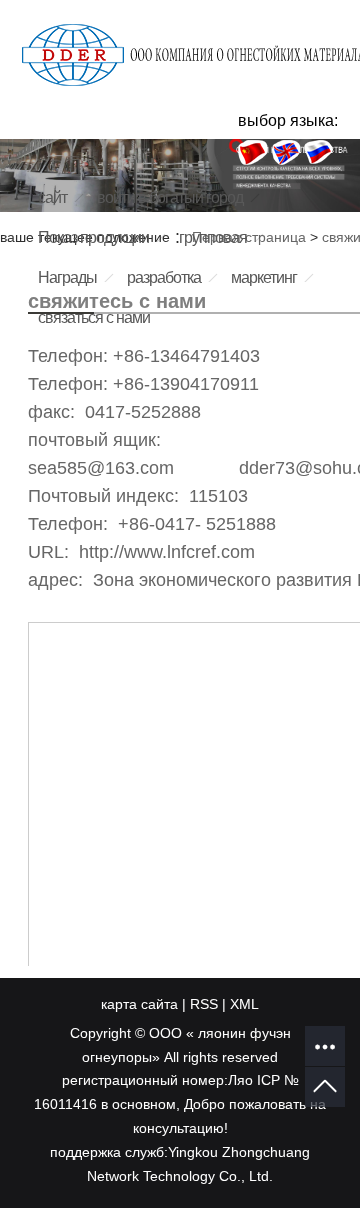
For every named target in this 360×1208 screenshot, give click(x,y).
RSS (204, 1004)
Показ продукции (93, 237)
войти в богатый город (170, 197)
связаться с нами (94, 317)
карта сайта (139, 1004)
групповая (213, 237)
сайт (52, 197)
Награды (67, 277)
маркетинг (264, 277)
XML (244, 1004)
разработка (164, 277)
